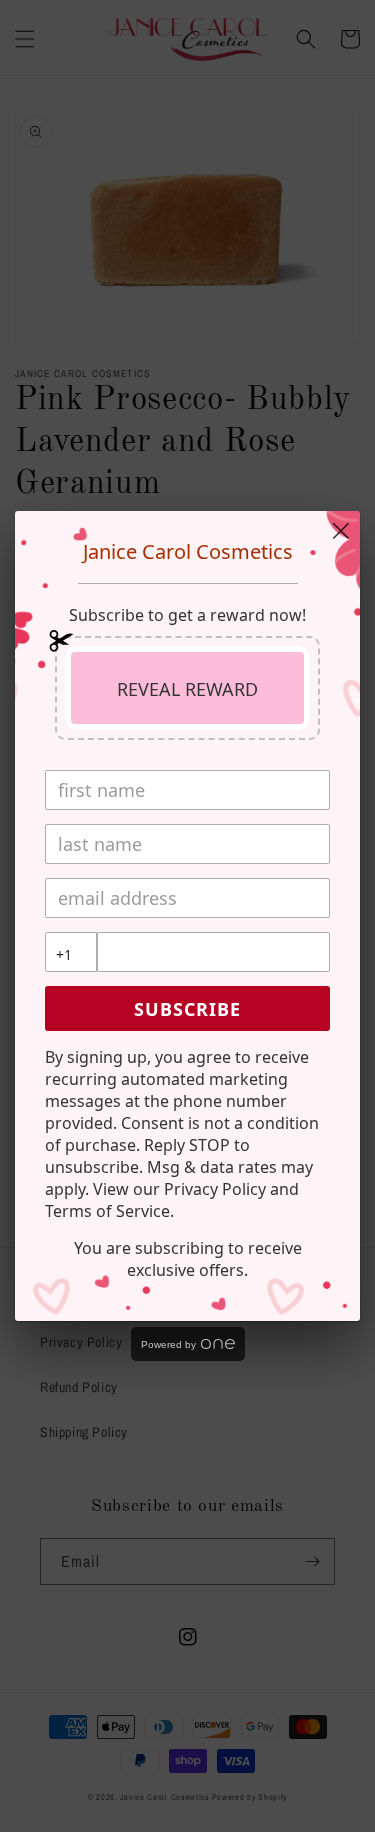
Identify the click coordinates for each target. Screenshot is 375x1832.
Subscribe (187, 1009)
